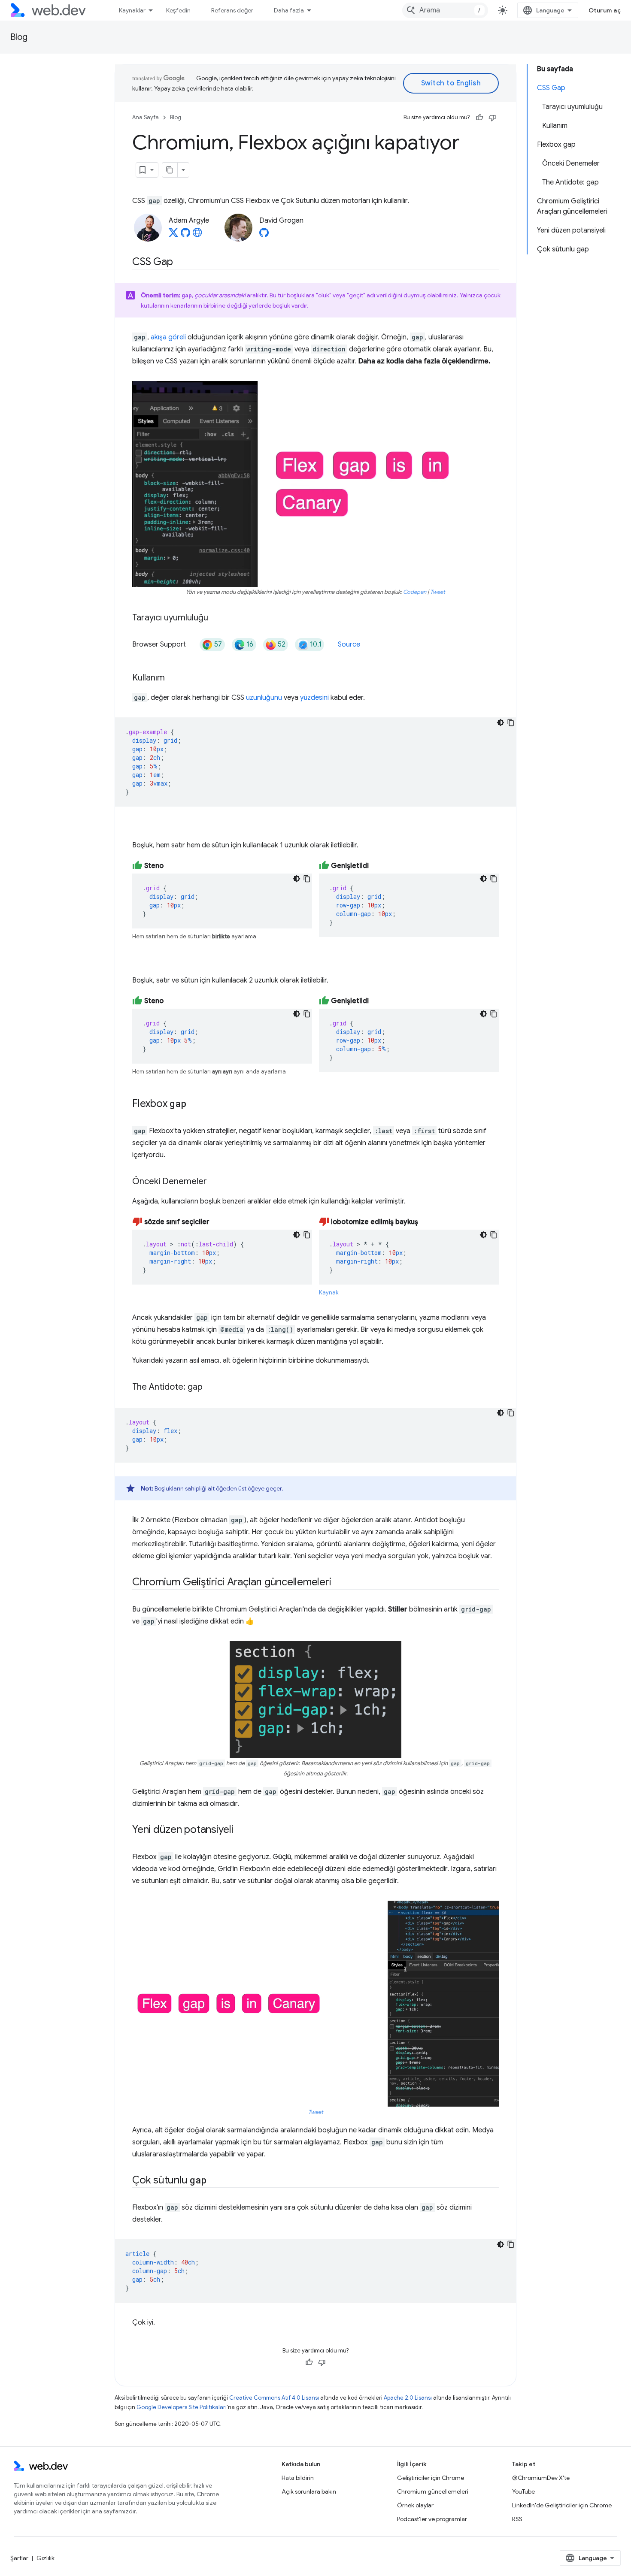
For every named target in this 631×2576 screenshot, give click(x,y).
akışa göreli (168, 337)
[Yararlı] (479, 118)
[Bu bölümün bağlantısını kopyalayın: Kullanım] (173, 678)
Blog (19, 37)
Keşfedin (178, 10)
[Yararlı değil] (492, 118)
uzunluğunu (264, 698)
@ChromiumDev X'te (541, 2478)
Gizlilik (46, 2558)
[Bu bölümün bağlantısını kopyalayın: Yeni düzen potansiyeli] (241, 1830)
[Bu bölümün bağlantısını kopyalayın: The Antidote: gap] (210, 1388)
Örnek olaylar (415, 2505)
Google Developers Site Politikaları (182, 2407)
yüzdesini (314, 698)
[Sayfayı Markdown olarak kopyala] (170, 170)
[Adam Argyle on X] (173, 235)
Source (349, 644)
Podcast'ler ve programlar (432, 2519)
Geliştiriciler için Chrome (431, 2478)
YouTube (523, 2491)
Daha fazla (289, 10)
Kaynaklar (132, 10)
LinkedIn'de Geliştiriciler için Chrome (562, 2505)
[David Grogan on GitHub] (264, 235)
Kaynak (329, 1293)
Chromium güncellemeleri (433, 2491)
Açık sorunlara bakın (309, 2491)
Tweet (438, 592)
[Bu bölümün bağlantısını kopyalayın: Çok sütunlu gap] (214, 2180)
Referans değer (232, 10)
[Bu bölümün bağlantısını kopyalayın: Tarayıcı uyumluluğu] (216, 618)
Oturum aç (605, 10)
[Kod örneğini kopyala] (511, 723)
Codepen (415, 592)
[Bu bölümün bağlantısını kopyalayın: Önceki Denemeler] (215, 1182)
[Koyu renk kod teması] (501, 723)
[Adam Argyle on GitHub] (185, 235)
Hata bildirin (298, 2478)
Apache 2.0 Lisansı (408, 2398)
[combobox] (445, 10)
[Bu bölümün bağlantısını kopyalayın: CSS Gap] (180, 263)
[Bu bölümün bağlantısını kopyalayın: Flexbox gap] (194, 1104)
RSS (517, 2519)
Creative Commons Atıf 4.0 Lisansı (274, 2398)
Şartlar (19, 2558)
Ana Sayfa (146, 117)
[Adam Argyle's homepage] (197, 235)
